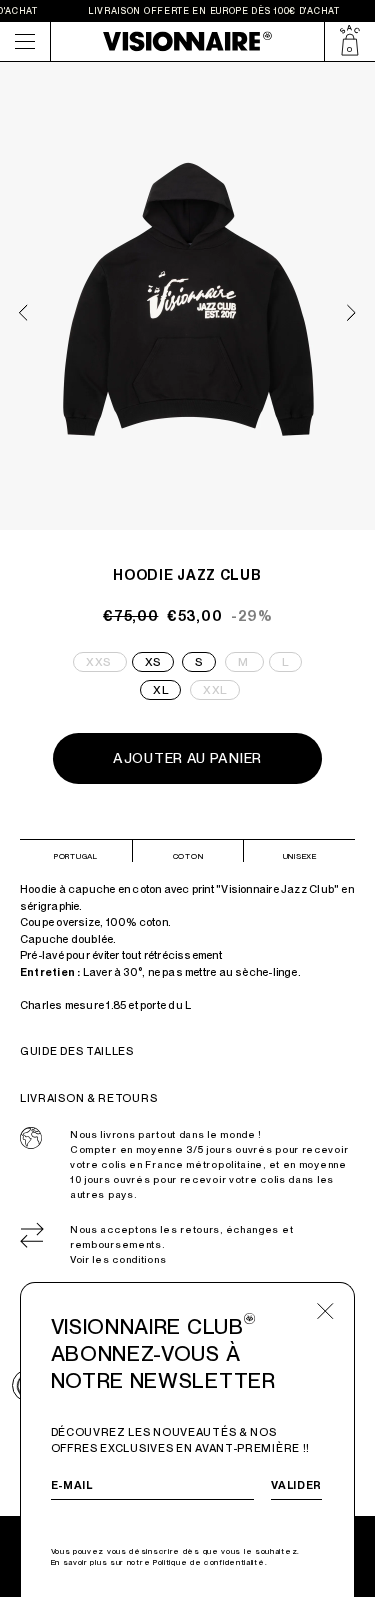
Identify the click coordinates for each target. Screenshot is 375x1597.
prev (23, 312)
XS (153, 662)
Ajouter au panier (187, 758)
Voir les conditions (118, 1259)
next (351, 312)
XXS (106, 660)
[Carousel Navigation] (188, 304)
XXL (221, 688)
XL (161, 690)
